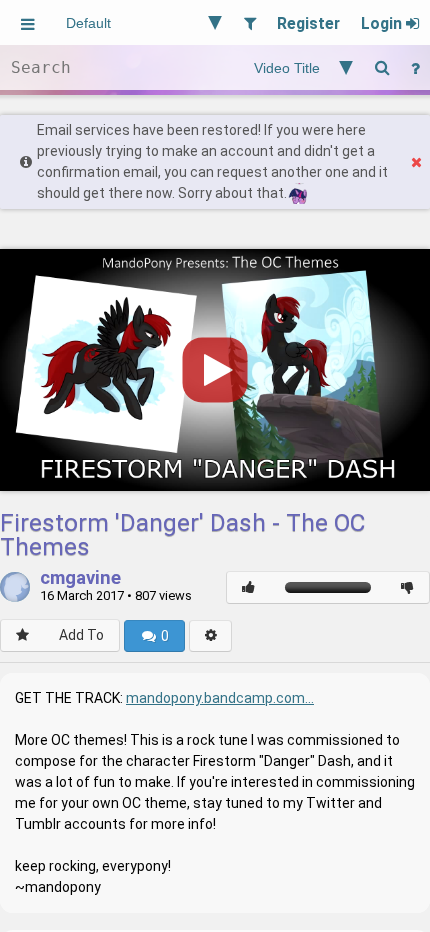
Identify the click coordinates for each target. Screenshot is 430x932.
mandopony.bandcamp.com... (220, 698)
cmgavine (80, 579)
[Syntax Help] (415, 67)
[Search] (382, 67)
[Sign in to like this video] (248, 587)
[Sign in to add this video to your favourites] (22, 635)
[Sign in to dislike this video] (407, 587)
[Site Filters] (249, 22)
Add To (81, 635)
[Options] (210, 636)
